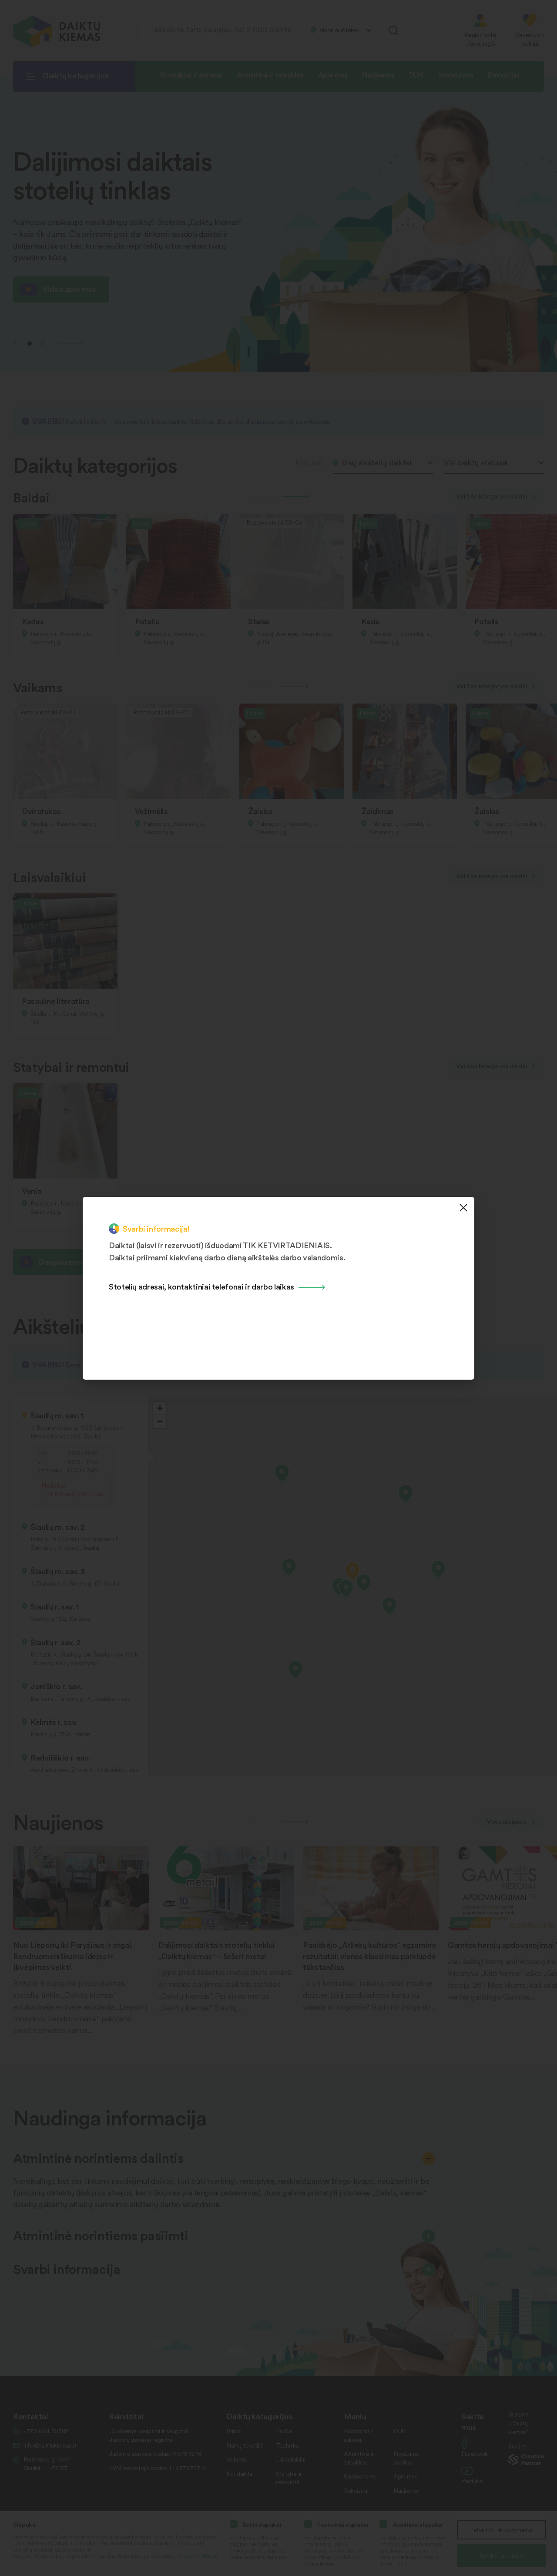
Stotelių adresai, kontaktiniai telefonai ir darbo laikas (201, 1286)
